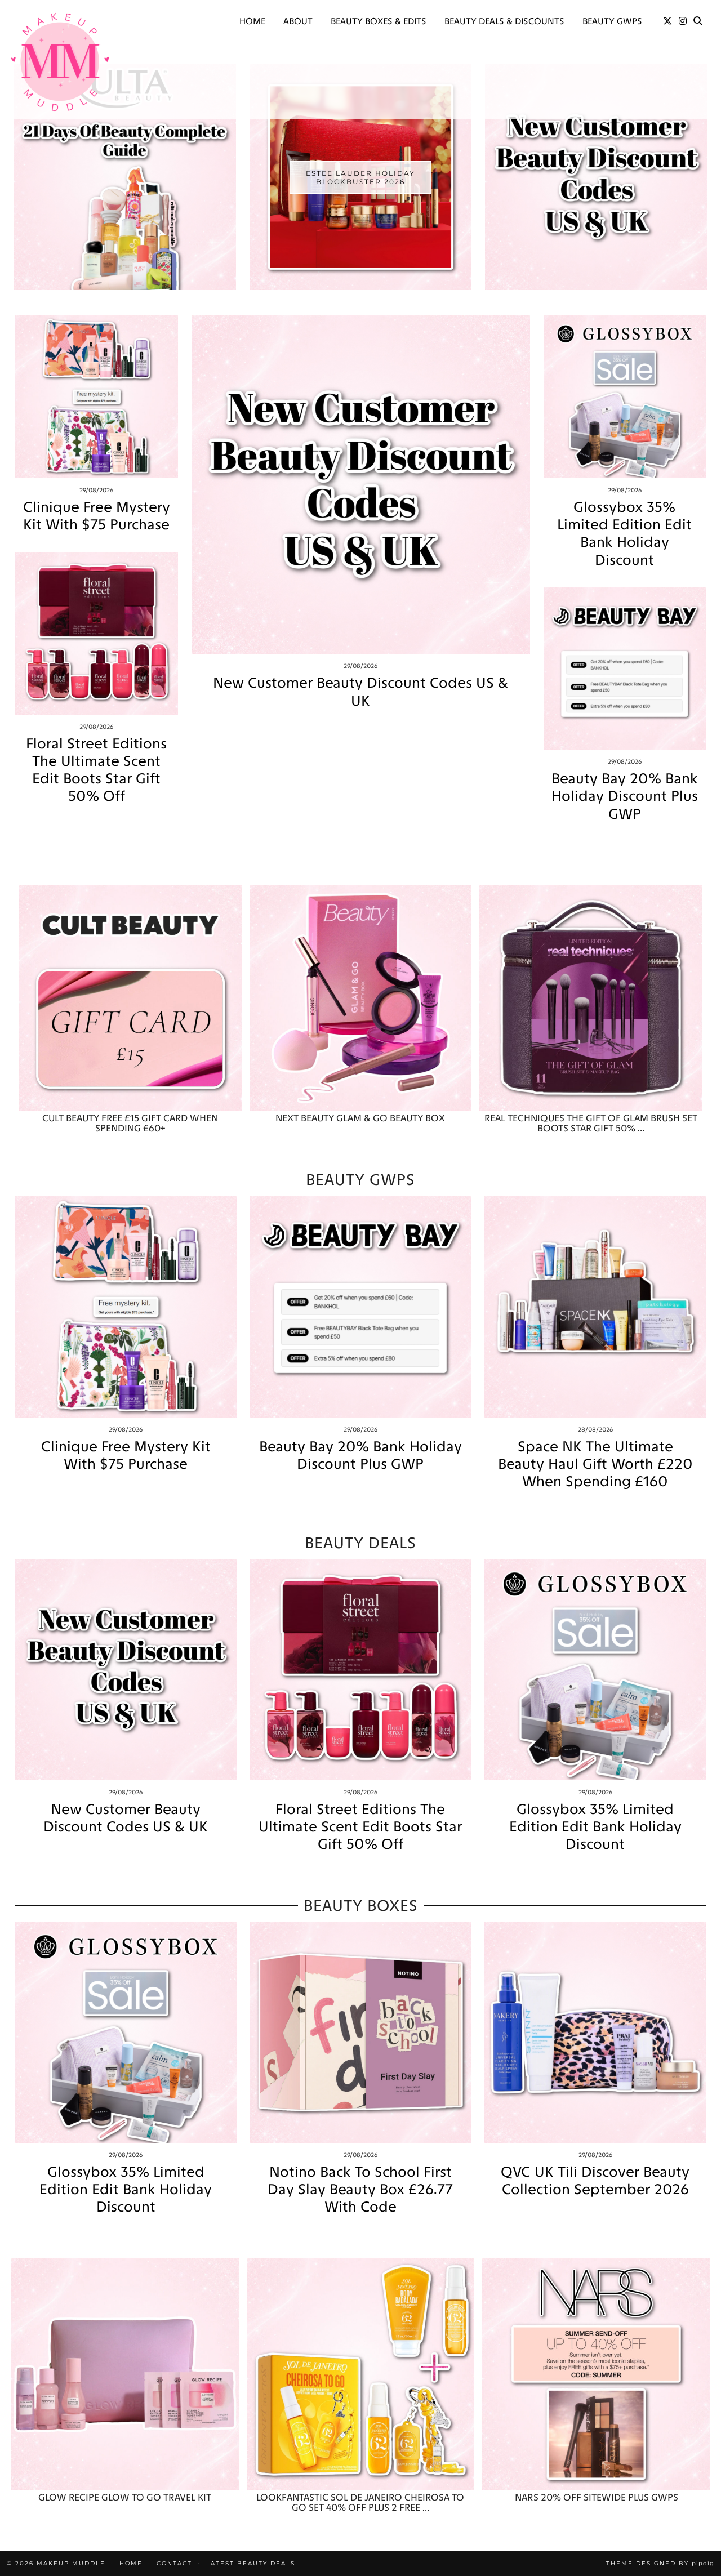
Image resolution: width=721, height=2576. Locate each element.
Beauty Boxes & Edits (379, 21)
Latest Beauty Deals (251, 2563)
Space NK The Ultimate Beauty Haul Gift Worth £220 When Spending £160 (595, 1464)
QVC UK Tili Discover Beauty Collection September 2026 (595, 2181)
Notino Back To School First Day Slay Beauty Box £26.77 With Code (360, 2189)
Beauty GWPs (612, 21)
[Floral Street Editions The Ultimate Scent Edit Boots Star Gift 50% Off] (97, 633)
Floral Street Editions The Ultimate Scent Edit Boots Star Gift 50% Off (96, 770)
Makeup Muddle (71, 2563)
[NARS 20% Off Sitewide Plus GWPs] (596, 2374)
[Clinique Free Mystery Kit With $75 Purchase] (97, 397)
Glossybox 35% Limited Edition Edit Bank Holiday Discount (624, 534)
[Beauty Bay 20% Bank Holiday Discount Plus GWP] (625, 669)
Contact (174, 2563)
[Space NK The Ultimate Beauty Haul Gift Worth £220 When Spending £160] (595, 1307)
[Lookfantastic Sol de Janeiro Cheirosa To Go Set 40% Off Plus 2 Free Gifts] (361, 2374)
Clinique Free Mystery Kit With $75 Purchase (97, 516)
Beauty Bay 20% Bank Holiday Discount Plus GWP (625, 796)
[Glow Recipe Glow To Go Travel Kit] (125, 2374)
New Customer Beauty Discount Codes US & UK (360, 692)
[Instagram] (683, 21)
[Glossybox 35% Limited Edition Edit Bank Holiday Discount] (625, 397)
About (298, 21)
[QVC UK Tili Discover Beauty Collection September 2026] (595, 2032)
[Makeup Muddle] (60, 62)
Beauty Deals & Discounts (504, 21)
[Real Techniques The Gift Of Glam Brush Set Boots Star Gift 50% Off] (591, 998)
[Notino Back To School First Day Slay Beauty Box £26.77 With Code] (361, 2032)
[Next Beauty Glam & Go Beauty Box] (361, 998)
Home (252, 21)
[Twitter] (667, 21)
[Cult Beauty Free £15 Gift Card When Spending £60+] (130, 998)
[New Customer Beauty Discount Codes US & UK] (361, 485)
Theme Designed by (660, 2563)
